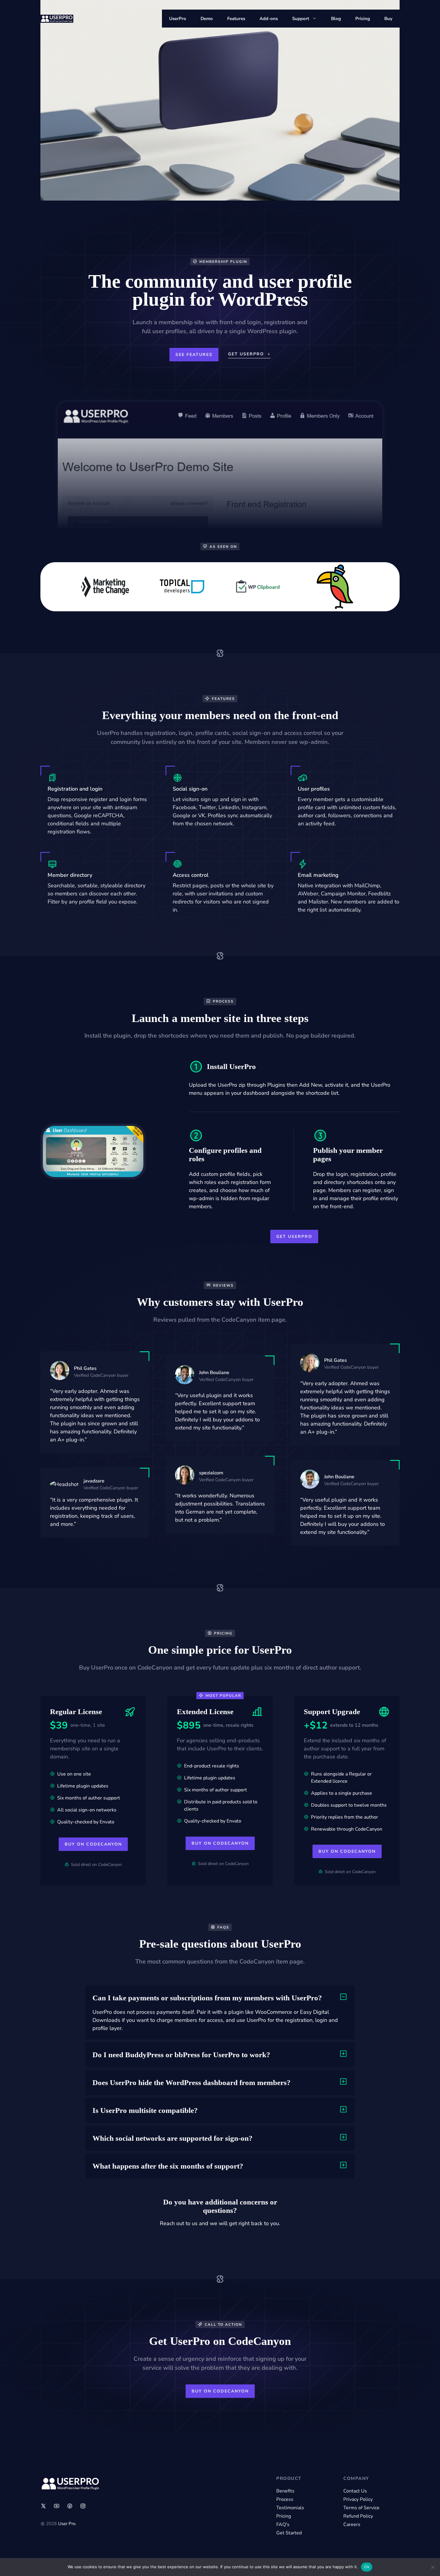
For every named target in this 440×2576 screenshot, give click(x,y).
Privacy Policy (358, 2499)
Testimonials (290, 2508)
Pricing (363, 19)
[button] (220, 1998)
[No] (433, 2567)
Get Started (289, 2533)
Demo (207, 19)
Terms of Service (361, 2508)
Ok (367, 2567)
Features (236, 19)
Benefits (285, 2491)
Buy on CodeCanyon (93, 1844)
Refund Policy (358, 2516)
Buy (388, 19)
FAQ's (283, 2525)
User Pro (67, 2524)
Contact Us (355, 2491)
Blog (336, 19)
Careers (352, 2525)
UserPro (178, 19)
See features (194, 355)
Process (285, 2499)
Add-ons (269, 19)
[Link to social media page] (43, 2506)
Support (301, 19)
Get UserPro (294, 1237)
